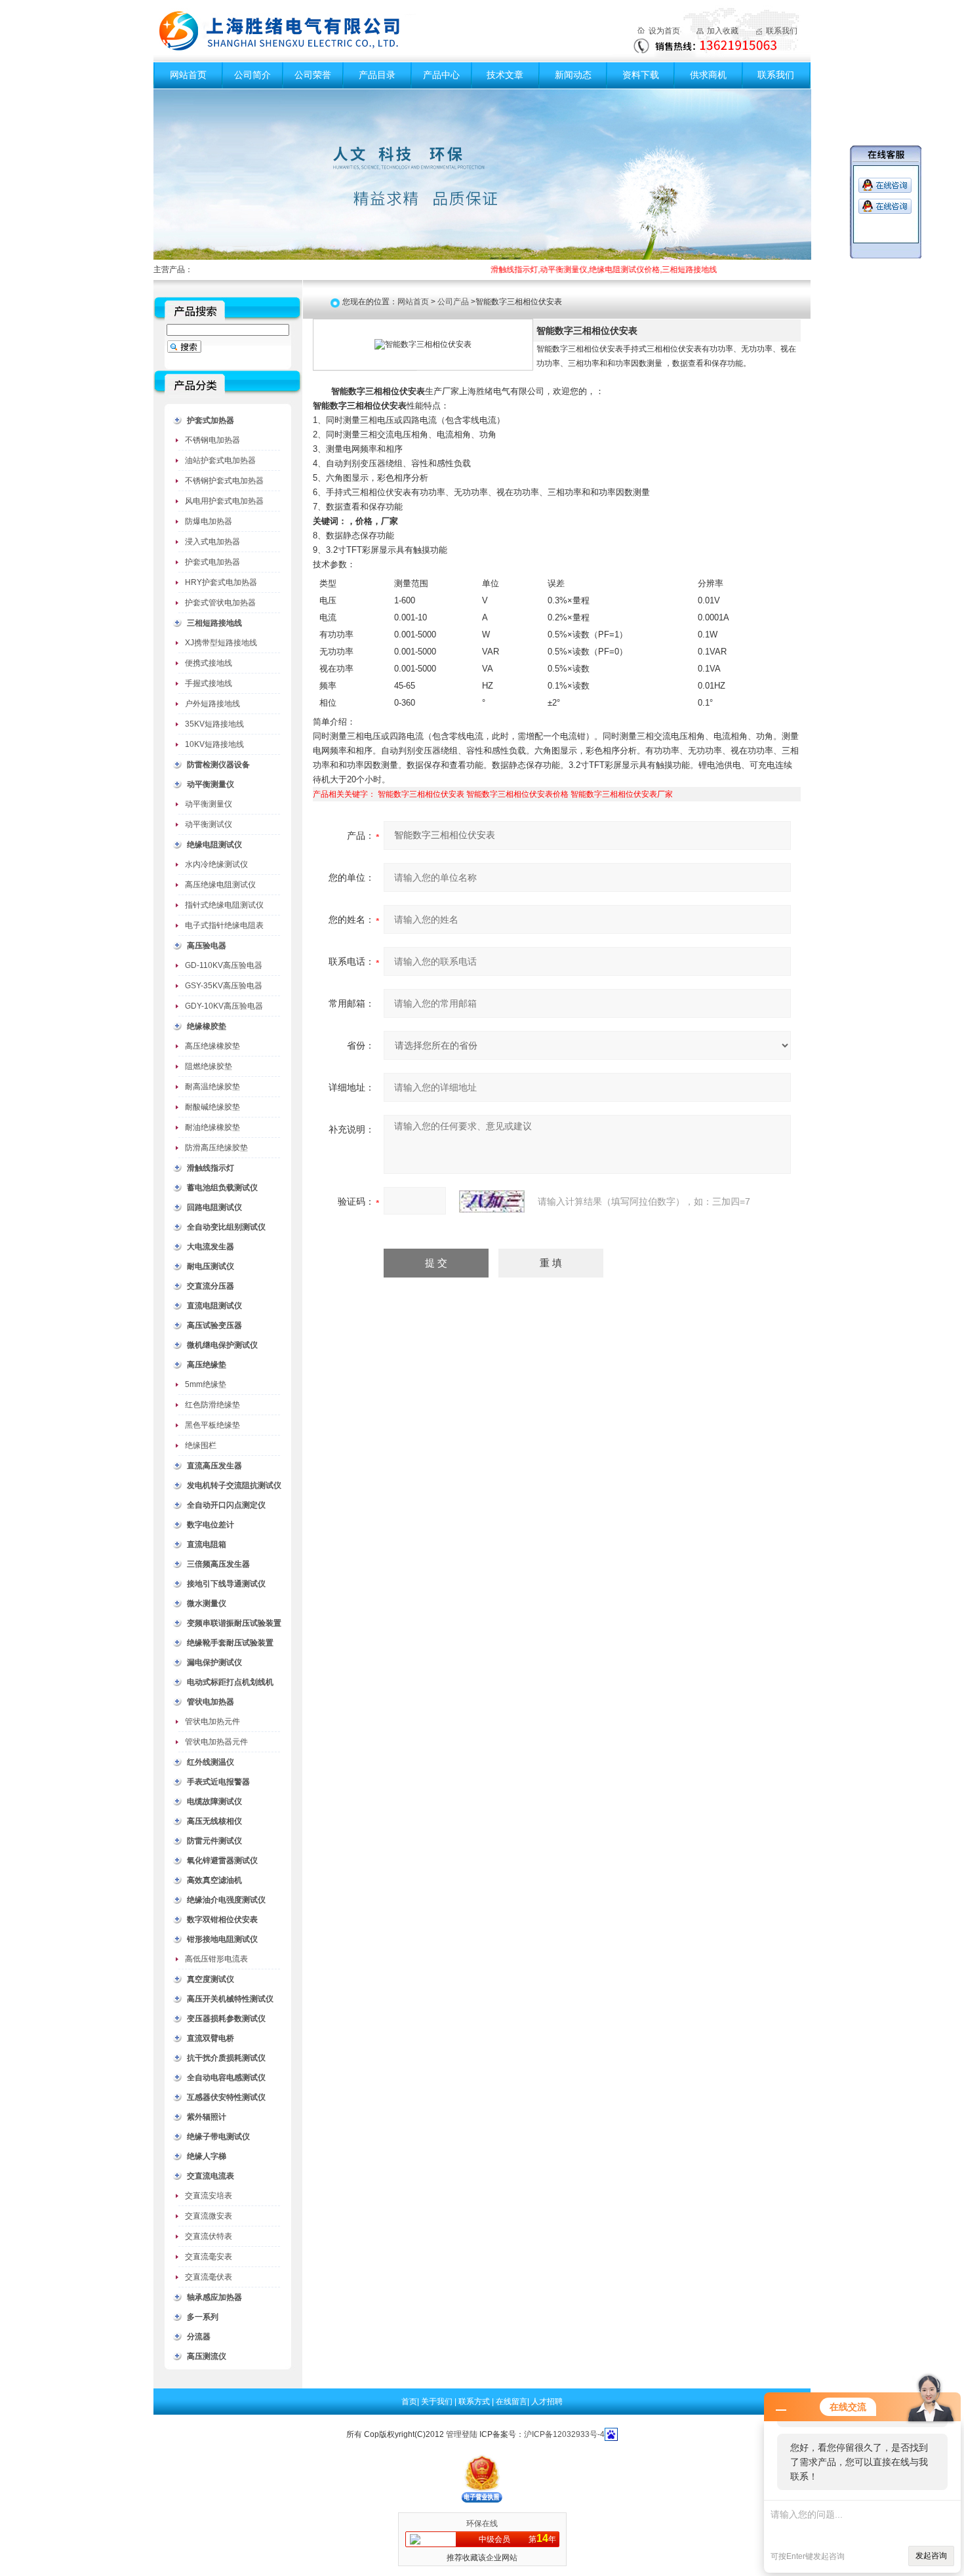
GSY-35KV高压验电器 (224, 986)
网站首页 (188, 75)
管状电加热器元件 (216, 1742)
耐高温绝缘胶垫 (212, 1087)
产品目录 (377, 75)
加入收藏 (723, 31)
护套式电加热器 (212, 562)
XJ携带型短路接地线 (221, 643)
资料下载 (641, 75)
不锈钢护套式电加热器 (224, 481)
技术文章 (505, 75)
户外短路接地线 (212, 704)
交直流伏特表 (209, 2236)
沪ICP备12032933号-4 (564, 2434)
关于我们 (438, 2402)
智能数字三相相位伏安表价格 (517, 794)
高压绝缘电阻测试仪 (220, 885)
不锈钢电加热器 (212, 440)
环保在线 (482, 2524)
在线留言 (512, 2402)
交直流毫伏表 (209, 2277)
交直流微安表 (209, 2216)
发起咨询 (931, 2556)
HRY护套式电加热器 (221, 582)
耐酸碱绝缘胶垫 (212, 1107)
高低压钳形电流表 (216, 1959)
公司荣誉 (313, 75)
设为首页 (664, 31)
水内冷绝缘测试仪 (216, 864)
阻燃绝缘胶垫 (209, 1066)
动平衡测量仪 (209, 804)
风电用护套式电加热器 (224, 501)
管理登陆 (462, 2434)
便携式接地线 (209, 663)
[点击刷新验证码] (492, 1201)
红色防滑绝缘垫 (212, 1405)
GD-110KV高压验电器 (224, 965)
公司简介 (252, 75)
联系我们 (782, 31)
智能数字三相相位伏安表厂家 (622, 794)
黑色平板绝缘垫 (212, 1425)
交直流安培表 (209, 2196)
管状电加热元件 (212, 1721)
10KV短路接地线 (214, 744)
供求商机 (708, 75)
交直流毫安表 (209, 2257)
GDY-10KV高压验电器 (224, 1006)
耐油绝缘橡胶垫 (212, 1127)
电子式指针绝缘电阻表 (224, 925)
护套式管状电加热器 (220, 603)
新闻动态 (573, 75)
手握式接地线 (209, 683)
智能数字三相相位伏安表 (421, 794)
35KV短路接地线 (214, 724)
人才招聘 (547, 2402)
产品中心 (441, 75)
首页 (409, 2402)
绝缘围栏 (201, 1445)
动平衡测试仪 (209, 824)
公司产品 (453, 302)
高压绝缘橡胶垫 (212, 1046)
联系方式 (475, 2402)
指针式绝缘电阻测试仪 (224, 905)
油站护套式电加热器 (220, 460)
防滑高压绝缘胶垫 (216, 1148)
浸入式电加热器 (212, 542)
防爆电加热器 (209, 521)
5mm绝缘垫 (206, 1384)
